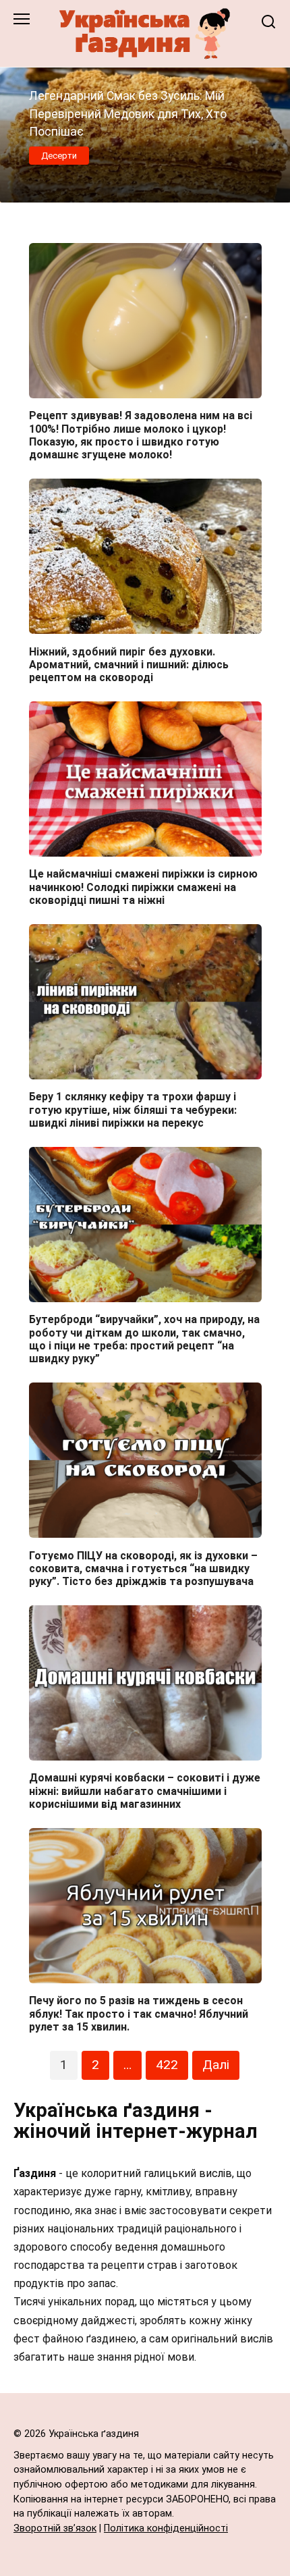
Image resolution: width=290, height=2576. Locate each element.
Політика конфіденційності (166, 2528)
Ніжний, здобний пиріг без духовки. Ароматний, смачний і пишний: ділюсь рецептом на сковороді (129, 664)
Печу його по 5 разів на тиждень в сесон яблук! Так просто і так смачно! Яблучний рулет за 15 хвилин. (139, 2013)
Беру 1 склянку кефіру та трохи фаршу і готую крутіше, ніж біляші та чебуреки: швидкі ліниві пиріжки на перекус (133, 1109)
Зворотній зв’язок (55, 2528)
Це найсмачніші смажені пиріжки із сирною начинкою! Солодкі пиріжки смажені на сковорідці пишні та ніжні (143, 887)
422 (167, 2065)
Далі (216, 2065)
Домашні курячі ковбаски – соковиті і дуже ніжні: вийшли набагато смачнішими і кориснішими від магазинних (145, 1791)
